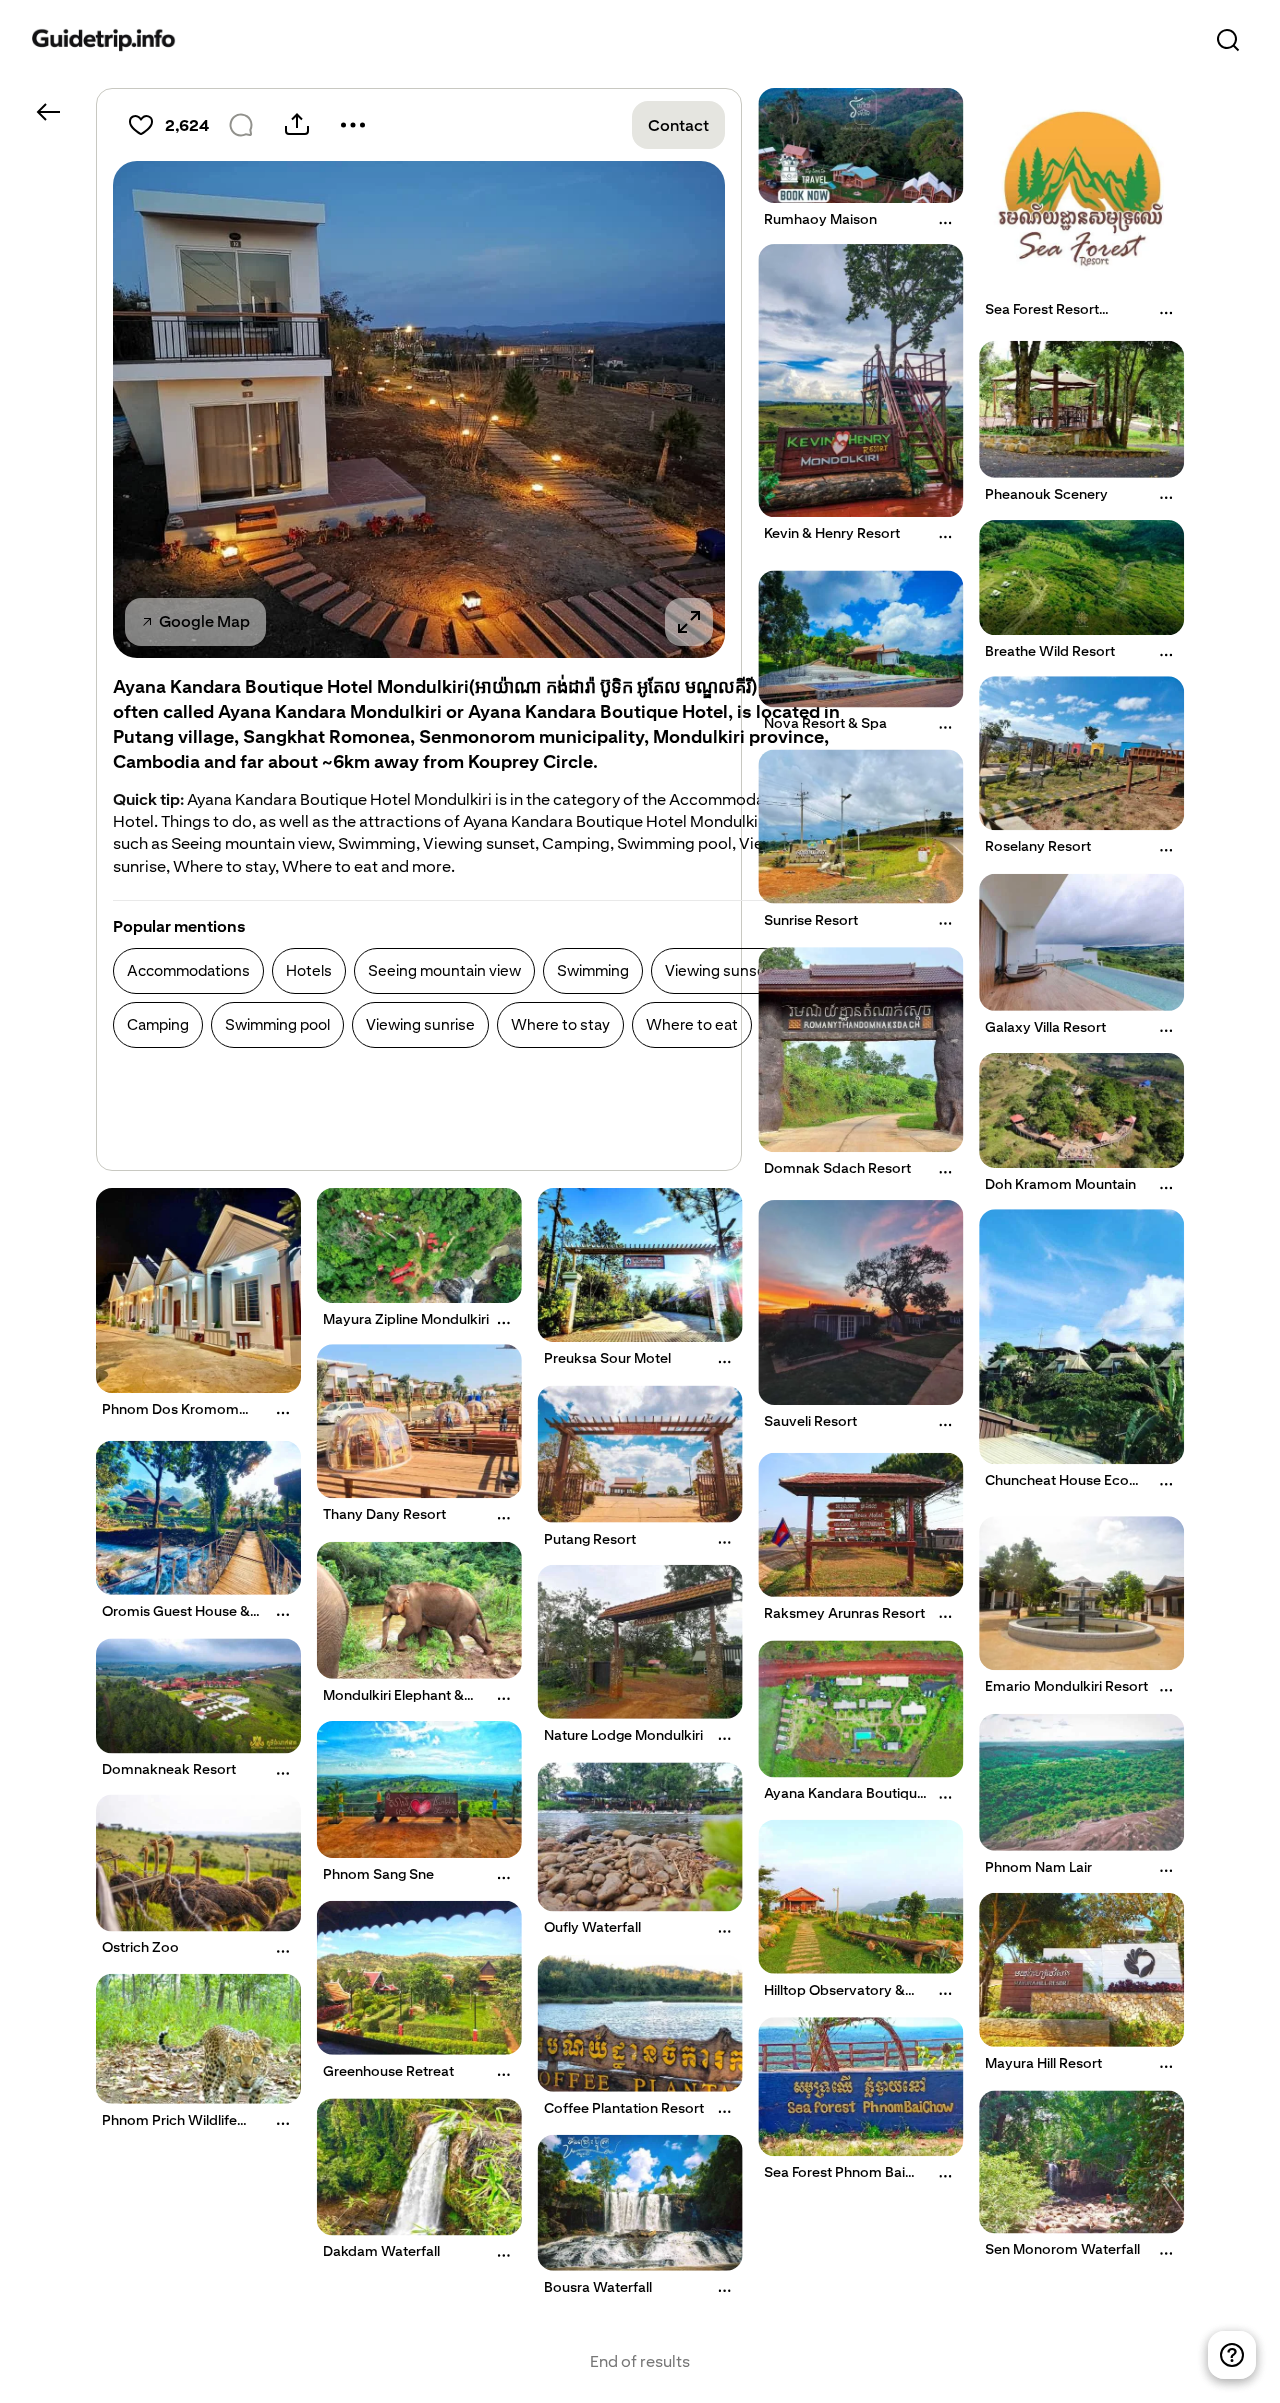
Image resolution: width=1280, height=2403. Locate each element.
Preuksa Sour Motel (607, 1358)
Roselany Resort (1038, 846)
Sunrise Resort (811, 919)
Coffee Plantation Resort (624, 2108)
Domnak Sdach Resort (837, 1168)
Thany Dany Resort (384, 1514)
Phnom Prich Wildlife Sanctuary (169, 2128)
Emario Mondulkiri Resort (1066, 1686)
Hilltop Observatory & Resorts (834, 1997)
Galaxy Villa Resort (1045, 1026)
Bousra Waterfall (598, 2286)
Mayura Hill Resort (1043, 2062)
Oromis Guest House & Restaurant (176, 1618)
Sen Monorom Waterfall (1062, 2250)
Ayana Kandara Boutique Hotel (844, 1801)
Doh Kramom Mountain (1060, 1184)
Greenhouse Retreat (388, 2070)
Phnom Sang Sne (378, 1874)
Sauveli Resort (810, 1421)
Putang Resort (590, 1538)
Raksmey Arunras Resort (844, 1613)
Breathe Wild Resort (1050, 651)
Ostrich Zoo (140, 1947)
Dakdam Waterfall (381, 2251)
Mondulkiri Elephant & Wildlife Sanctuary (393, 1702)
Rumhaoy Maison (820, 219)
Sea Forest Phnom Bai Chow (834, 2180)
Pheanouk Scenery (1046, 494)
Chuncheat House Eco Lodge (1057, 1488)
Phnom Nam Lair (1038, 1866)
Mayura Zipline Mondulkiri (406, 1319)
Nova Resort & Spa (825, 723)
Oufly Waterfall (592, 1927)
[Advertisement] (477, 1113)
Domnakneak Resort (169, 1770)
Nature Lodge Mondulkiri (623, 1734)
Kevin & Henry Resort (832, 533)
